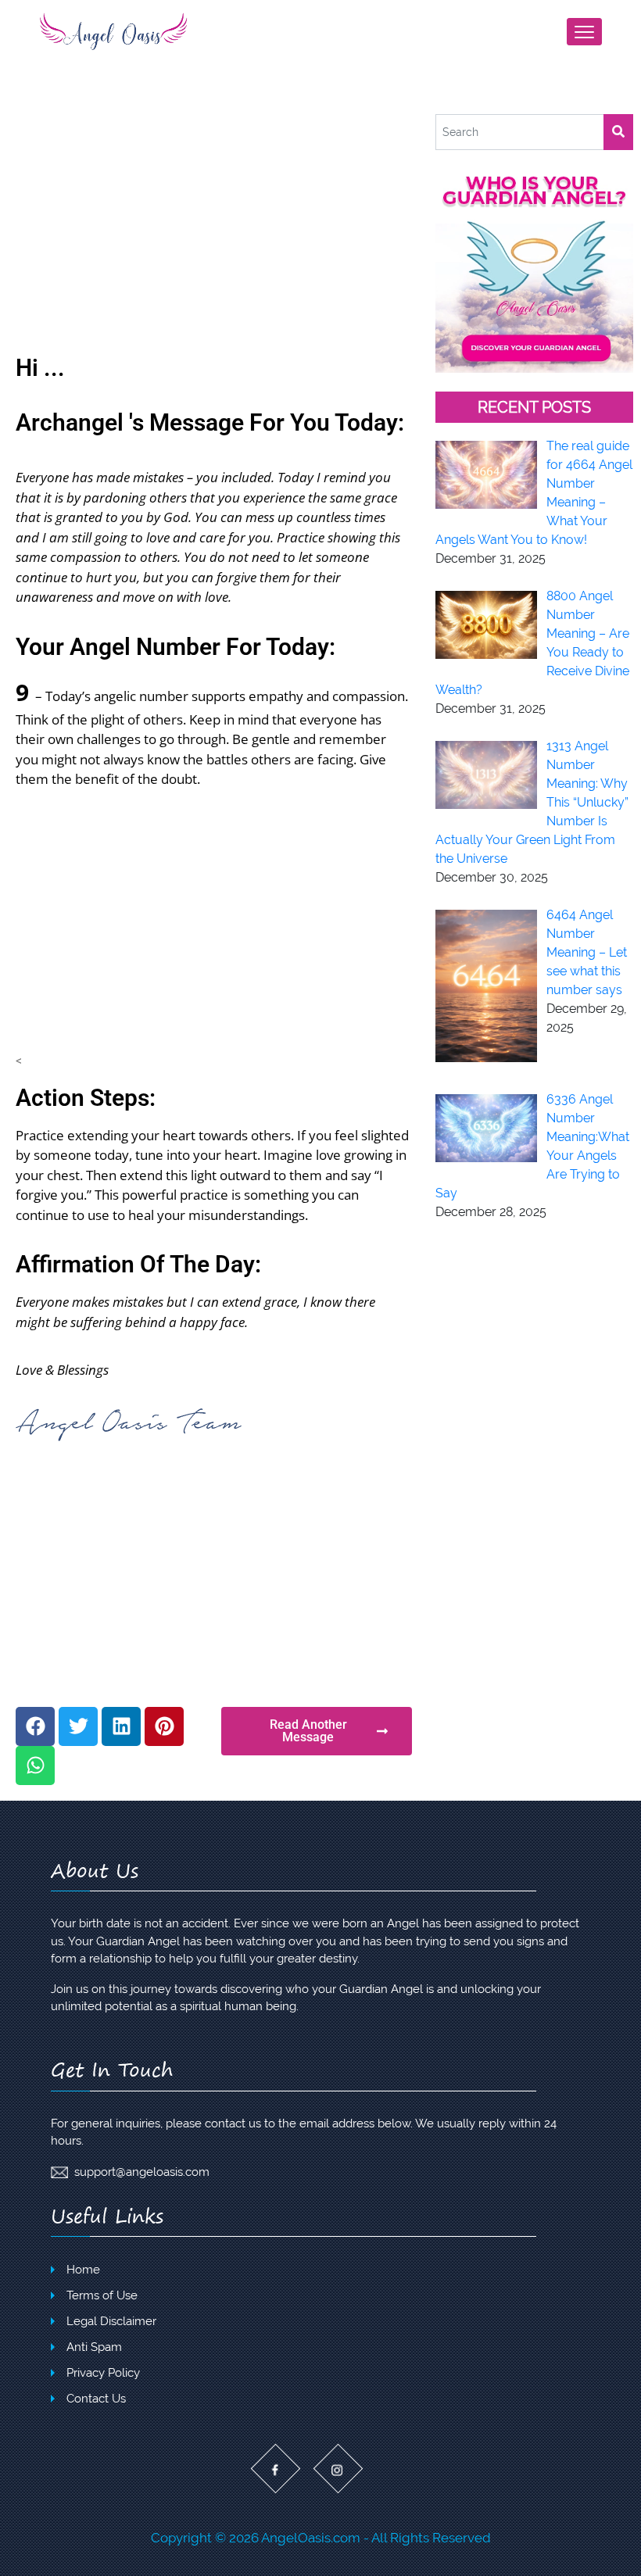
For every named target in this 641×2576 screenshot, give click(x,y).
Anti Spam (94, 2347)
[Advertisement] (214, 231)
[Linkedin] (121, 1726)
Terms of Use (102, 2295)
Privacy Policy (103, 2373)
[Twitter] (78, 1726)
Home (83, 2270)
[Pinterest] (164, 1726)
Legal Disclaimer (111, 2321)
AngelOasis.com (311, 2538)
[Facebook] (35, 1726)
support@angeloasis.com (142, 2172)
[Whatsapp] (35, 1766)
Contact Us (96, 2399)
